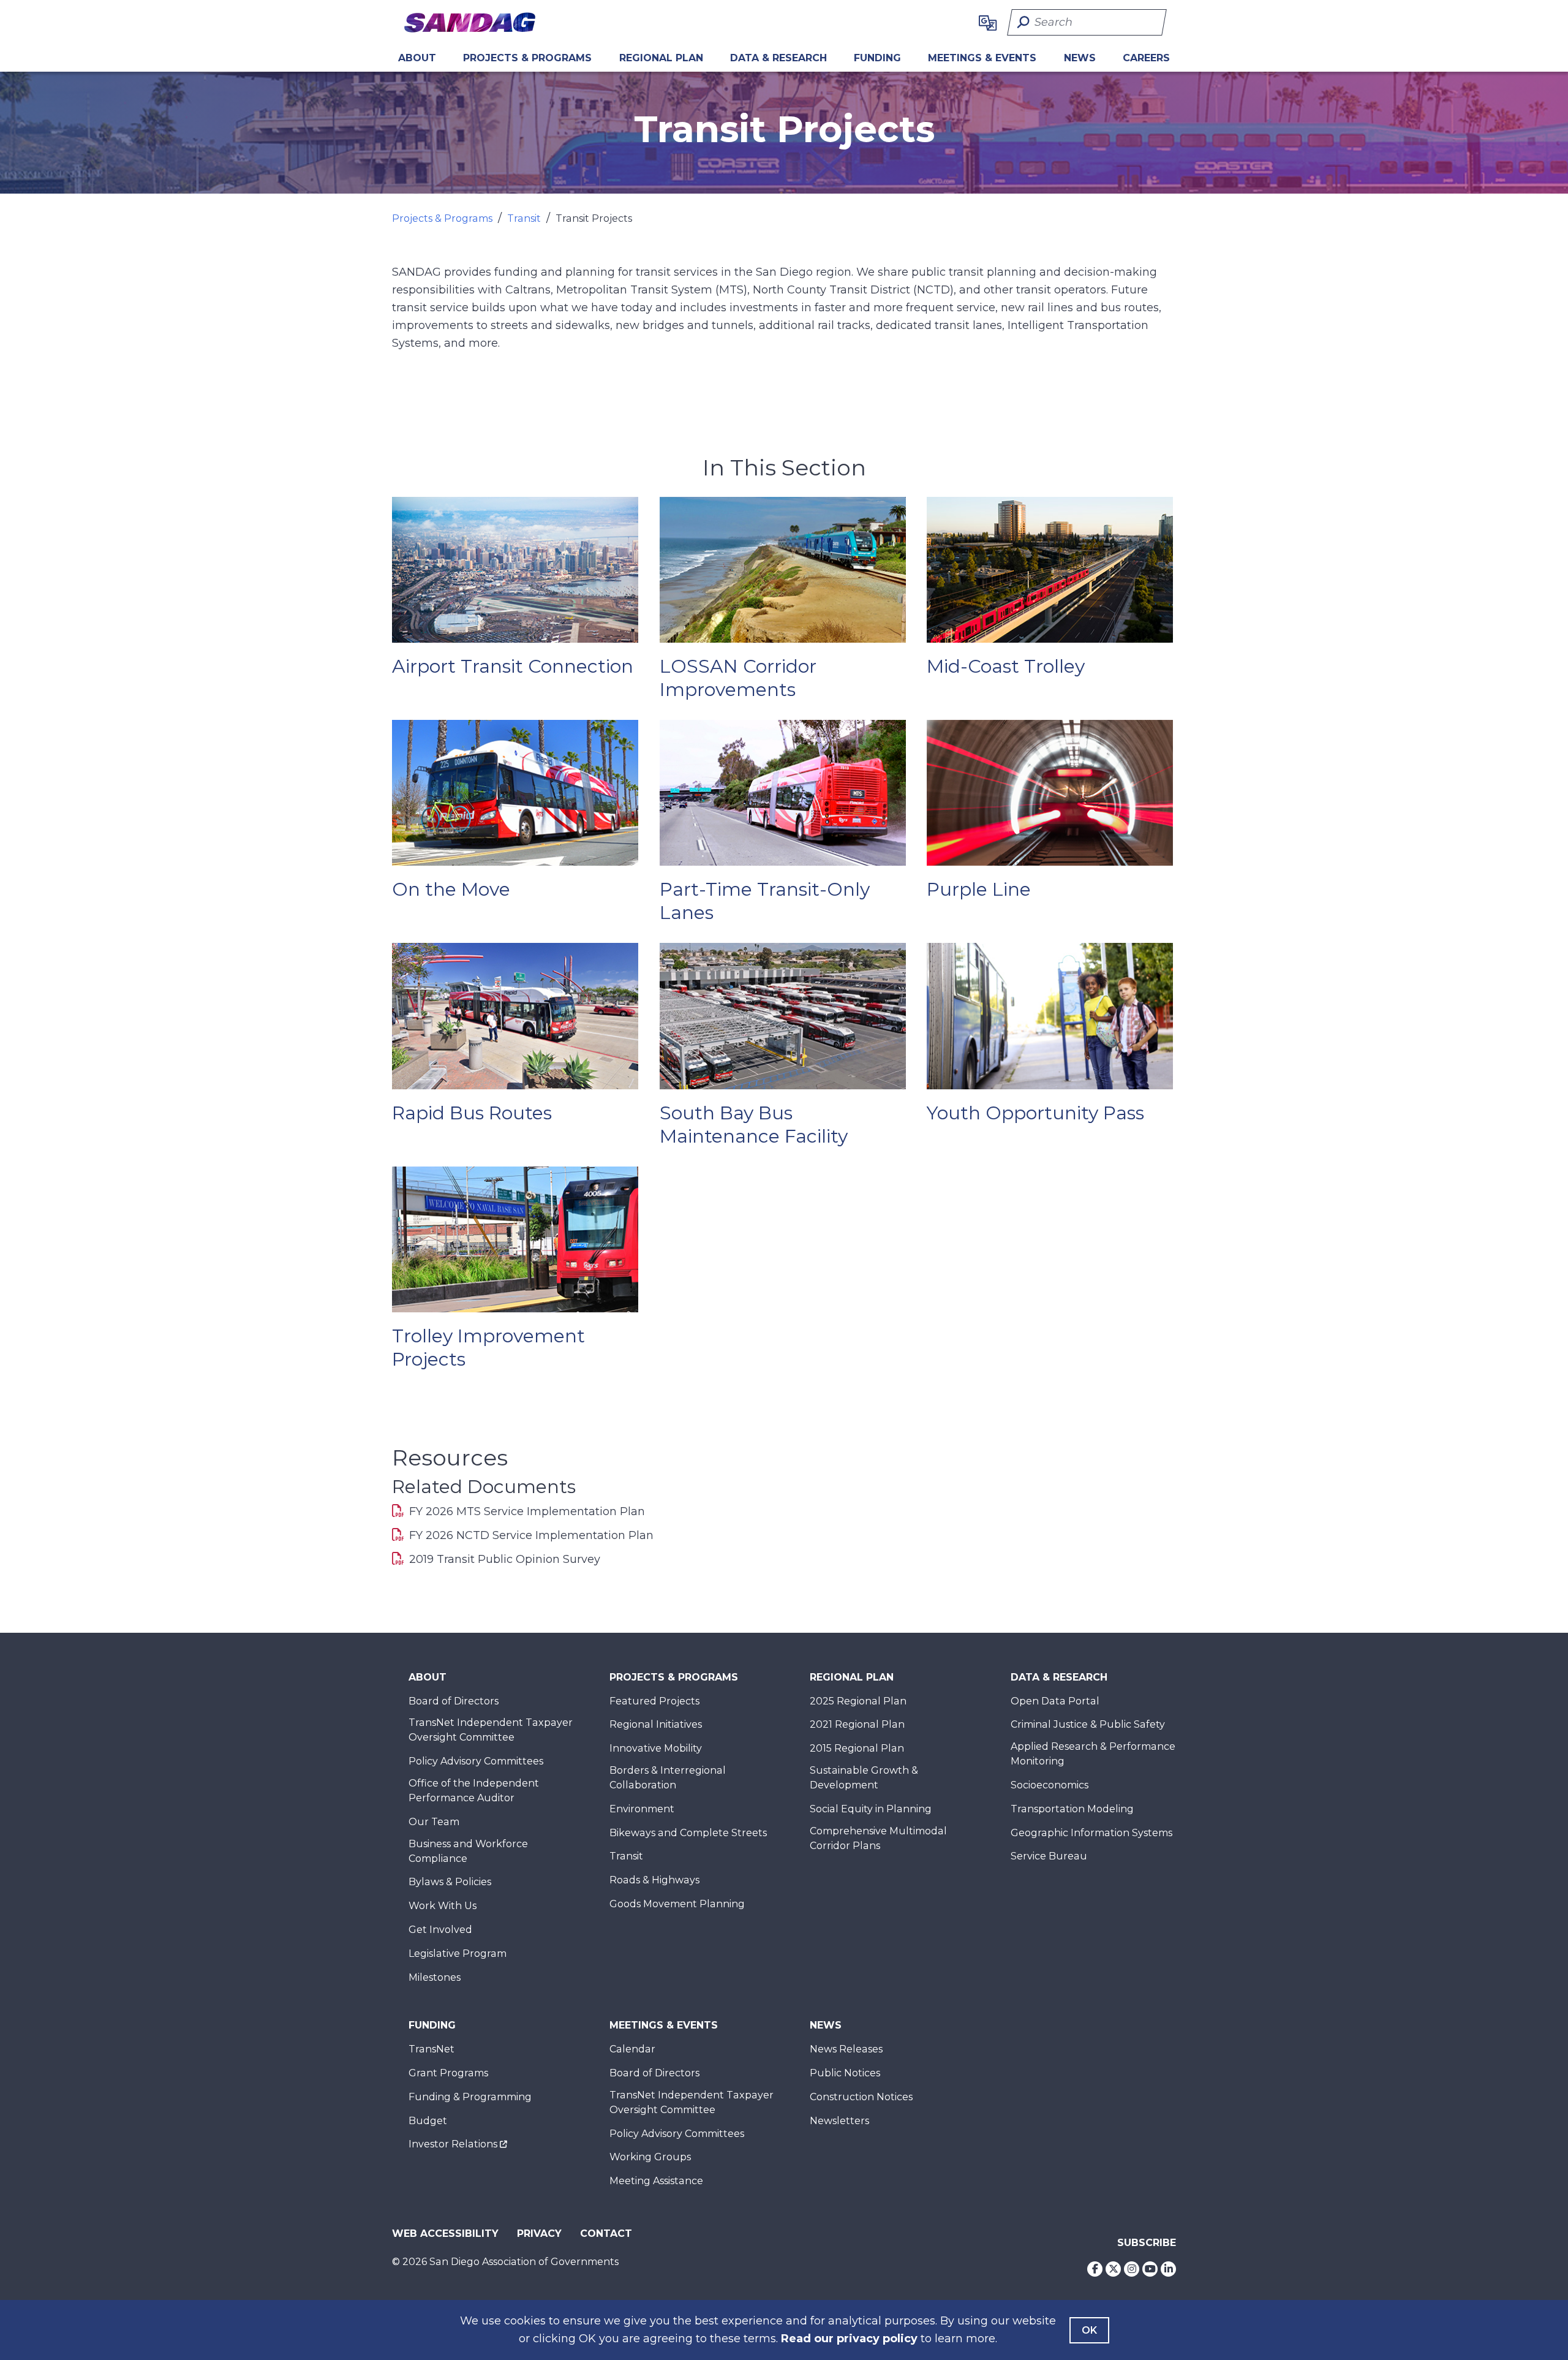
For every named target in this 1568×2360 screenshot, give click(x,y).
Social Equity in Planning (871, 1809)
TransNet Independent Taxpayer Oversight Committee (491, 1730)
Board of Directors (454, 1701)
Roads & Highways (654, 1880)
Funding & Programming (470, 2097)
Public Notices (845, 2073)
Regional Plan (852, 1677)
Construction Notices (861, 2097)
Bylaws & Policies (450, 1882)
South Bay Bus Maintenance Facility (754, 1125)
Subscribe (1147, 2243)
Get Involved (440, 1930)
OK (1089, 2330)
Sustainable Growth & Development (864, 1778)
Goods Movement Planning (677, 1904)
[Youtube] (1150, 2269)
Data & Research (778, 58)
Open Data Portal (1055, 1701)
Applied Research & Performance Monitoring (1093, 1754)
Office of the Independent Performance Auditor (474, 1791)
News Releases (846, 2049)
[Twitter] (1113, 2269)
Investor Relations (453, 2144)
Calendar (632, 2049)
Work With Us (443, 1906)
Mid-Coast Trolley (1006, 666)
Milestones (435, 1977)
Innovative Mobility (656, 1748)
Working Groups (650, 2157)
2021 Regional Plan (857, 1724)
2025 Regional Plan (858, 1701)
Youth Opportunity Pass (1035, 1113)
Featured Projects (654, 1701)
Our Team (434, 1822)
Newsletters (839, 2121)
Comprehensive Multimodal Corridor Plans (878, 1838)
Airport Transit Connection (513, 666)
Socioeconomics (1050, 1785)
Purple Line (979, 889)
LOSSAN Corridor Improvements (738, 678)
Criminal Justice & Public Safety (1088, 1724)
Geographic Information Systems (1091, 1833)
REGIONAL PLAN (661, 58)
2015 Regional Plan (857, 1748)
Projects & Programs (527, 58)
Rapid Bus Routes (472, 1113)
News (1080, 58)
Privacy (539, 2233)
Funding (877, 58)
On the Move (451, 889)
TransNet (432, 2049)
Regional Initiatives (656, 1724)
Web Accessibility (445, 2233)
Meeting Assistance (656, 2181)
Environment (642, 1809)
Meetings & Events (982, 58)
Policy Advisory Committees (476, 1761)
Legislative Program (458, 1953)
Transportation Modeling (1072, 1809)
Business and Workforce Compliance (468, 1851)
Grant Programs (448, 2073)
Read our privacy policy (849, 2339)
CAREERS (1146, 58)
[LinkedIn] (1168, 2269)
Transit (524, 218)
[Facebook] (1095, 2269)
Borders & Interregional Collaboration (668, 1778)
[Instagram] (1132, 2269)
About (417, 58)
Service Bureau (1049, 1856)
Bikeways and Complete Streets (688, 1833)
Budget (428, 2121)
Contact (606, 2233)
